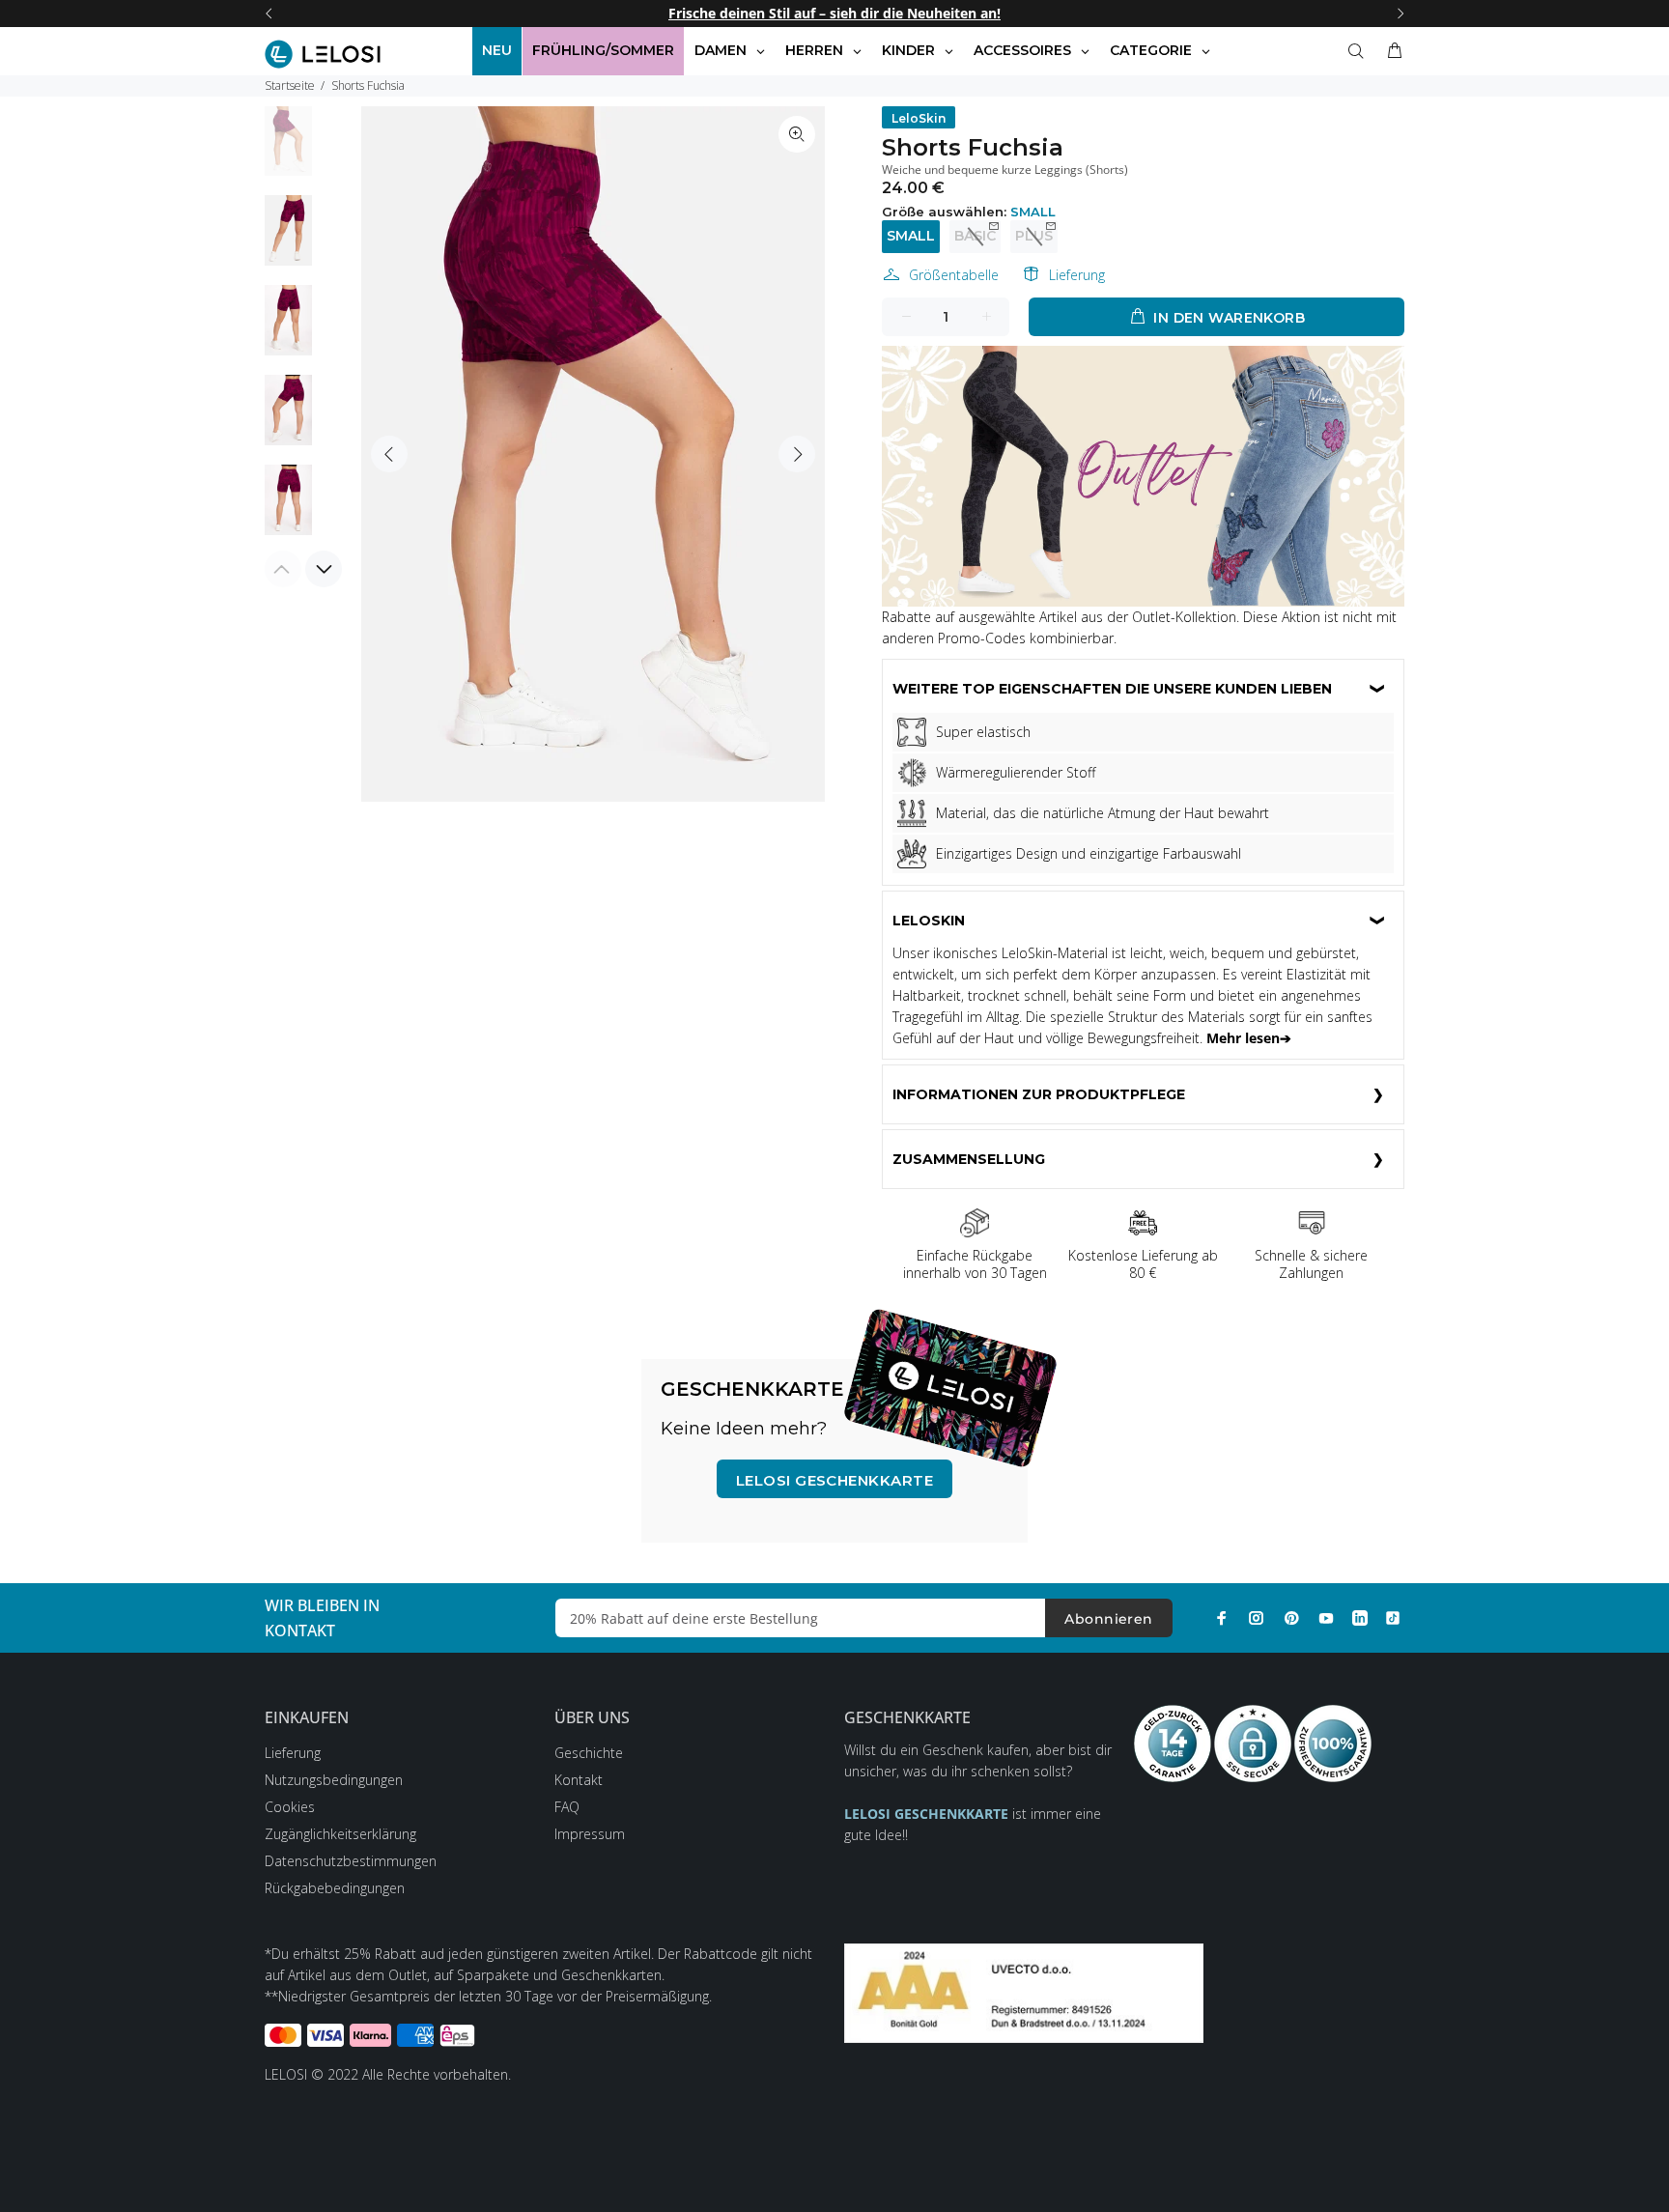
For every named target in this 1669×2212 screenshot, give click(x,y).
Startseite (290, 85)
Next (797, 454)
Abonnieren (1108, 1619)
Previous (389, 454)
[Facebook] (1222, 1618)
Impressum (590, 1834)
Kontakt (579, 1780)
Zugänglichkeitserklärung (340, 1834)
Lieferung (1077, 275)
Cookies (290, 1807)
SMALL (911, 236)
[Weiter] (1400, 14)
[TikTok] (1393, 1618)
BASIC (975, 236)
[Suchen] (1360, 51)
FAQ (567, 1807)
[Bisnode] (1024, 1991)
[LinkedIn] (1360, 1618)
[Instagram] (1257, 1618)
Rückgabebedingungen (335, 1888)
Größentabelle (954, 275)
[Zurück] (269, 14)
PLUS (1034, 236)
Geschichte (589, 1753)
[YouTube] (1326, 1618)
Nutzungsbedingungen (334, 1780)
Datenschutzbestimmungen (351, 1861)
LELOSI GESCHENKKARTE (834, 1480)
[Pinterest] (1291, 1618)
